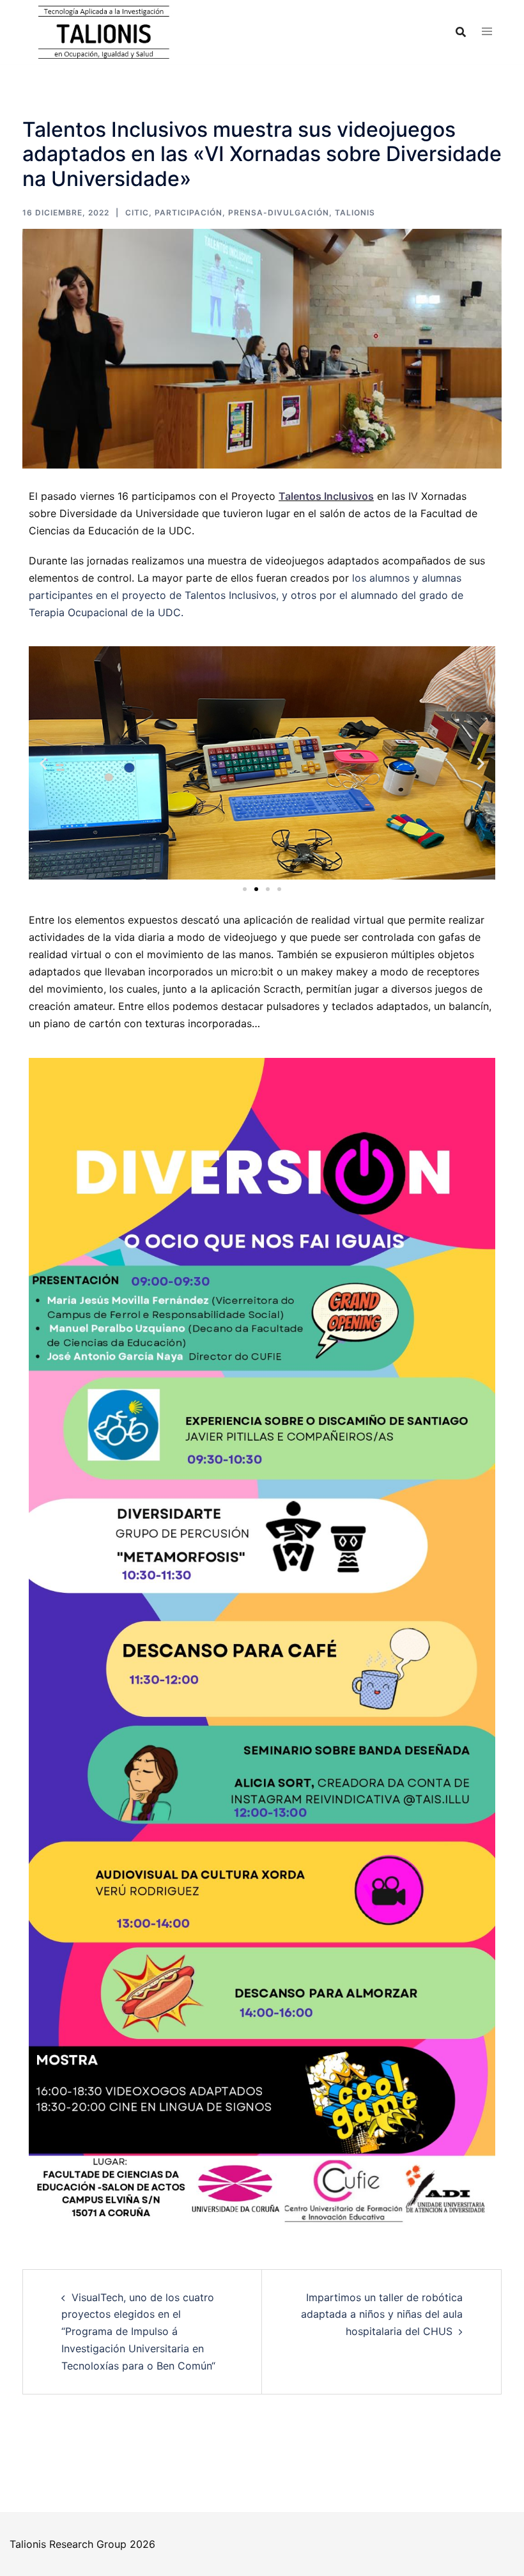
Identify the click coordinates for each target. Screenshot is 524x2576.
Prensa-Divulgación (279, 213)
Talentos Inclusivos (326, 496)
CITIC (137, 213)
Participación (189, 213)
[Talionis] (103, 31)
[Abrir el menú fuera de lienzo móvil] (487, 32)
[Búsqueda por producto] (461, 32)
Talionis (355, 213)
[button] (43, 763)
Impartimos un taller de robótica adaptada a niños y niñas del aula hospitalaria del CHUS (382, 2315)
